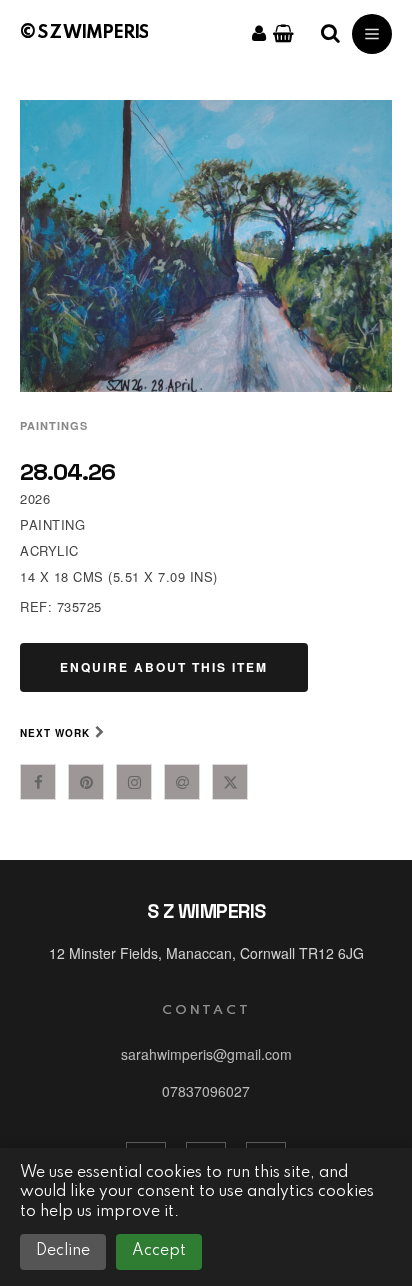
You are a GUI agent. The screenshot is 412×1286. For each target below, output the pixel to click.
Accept (159, 1251)
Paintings (54, 425)
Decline (63, 1251)
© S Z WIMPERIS (84, 33)
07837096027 (206, 1091)
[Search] (330, 34)
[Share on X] (230, 782)
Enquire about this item (164, 667)
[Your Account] (259, 34)
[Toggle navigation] (372, 34)
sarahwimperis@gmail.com (206, 1054)
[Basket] (283, 34)
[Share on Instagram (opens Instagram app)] (134, 782)
